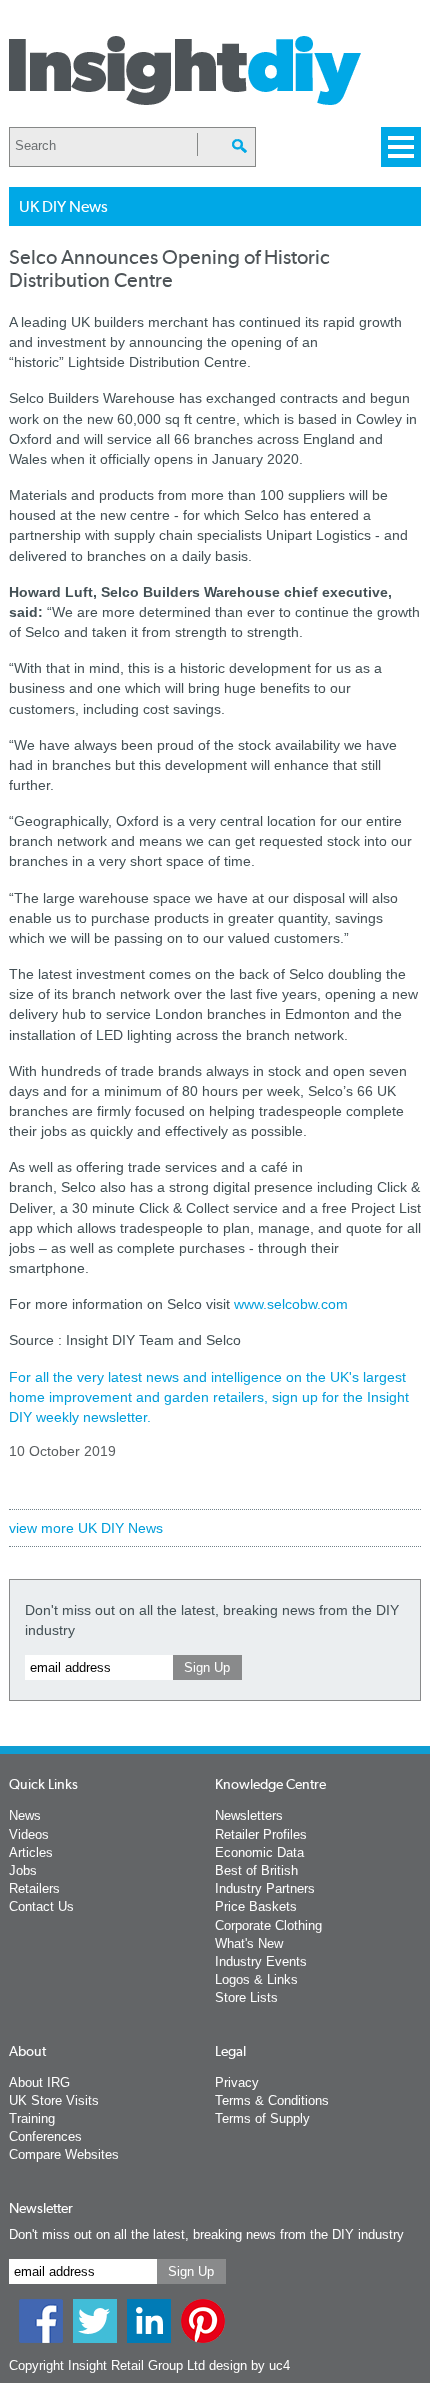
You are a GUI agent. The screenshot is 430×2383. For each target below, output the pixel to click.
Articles (31, 1852)
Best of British (256, 1870)
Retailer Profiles (261, 1834)
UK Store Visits (54, 2100)
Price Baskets (256, 1906)
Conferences (45, 2136)
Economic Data (259, 1852)
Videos (29, 1834)
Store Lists (246, 1997)
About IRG (39, 2082)
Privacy (237, 2082)
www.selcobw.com (291, 1304)
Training (32, 2118)
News (25, 1815)
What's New (249, 1943)
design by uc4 (249, 2365)
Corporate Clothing (268, 1925)
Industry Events (261, 1961)
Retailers (34, 1888)
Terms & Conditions (272, 2100)
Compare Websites (64, 2154)
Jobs (23, 1870)
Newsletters (249, 1815)
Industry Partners (265, 1888)
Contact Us (41, 1906)
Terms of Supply (262, 2118)
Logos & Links (256, 1979)
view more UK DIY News (86, 1528)
